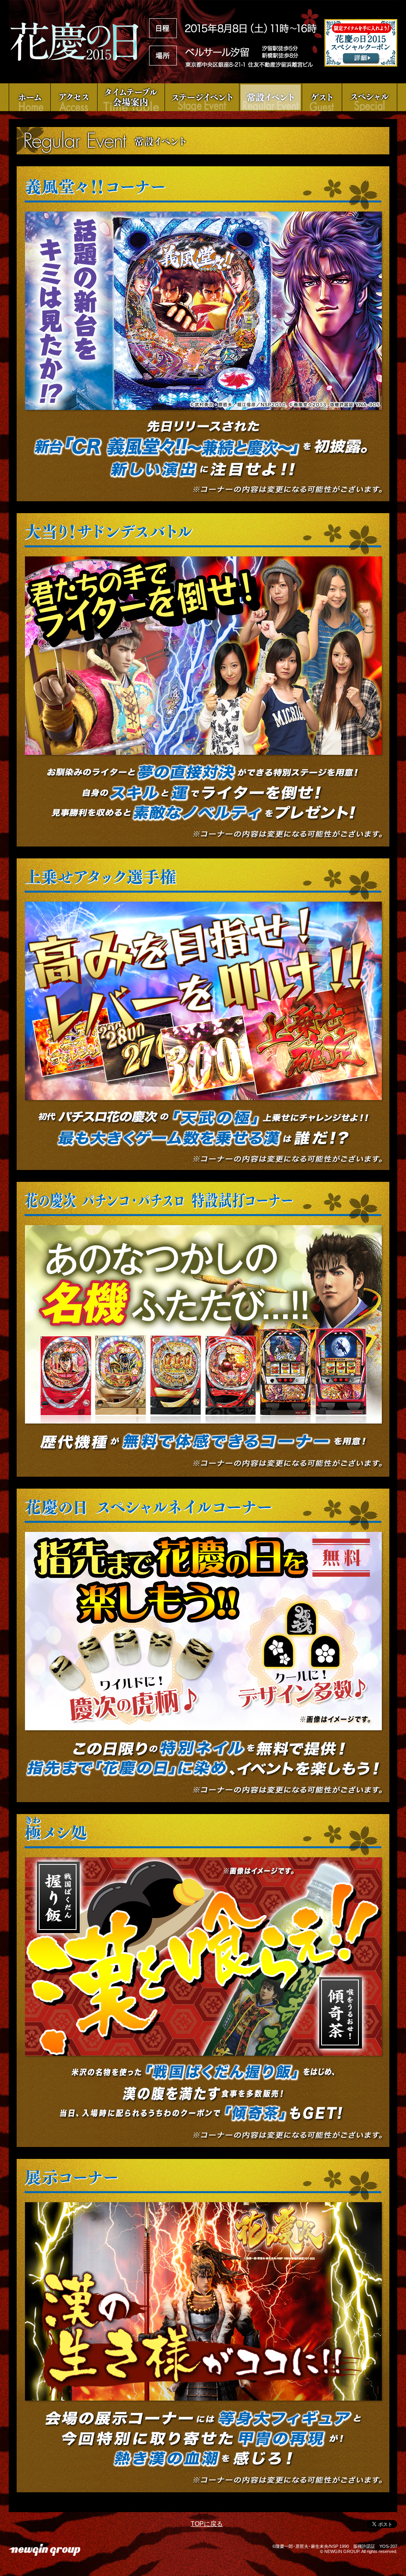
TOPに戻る (207, 2524)
